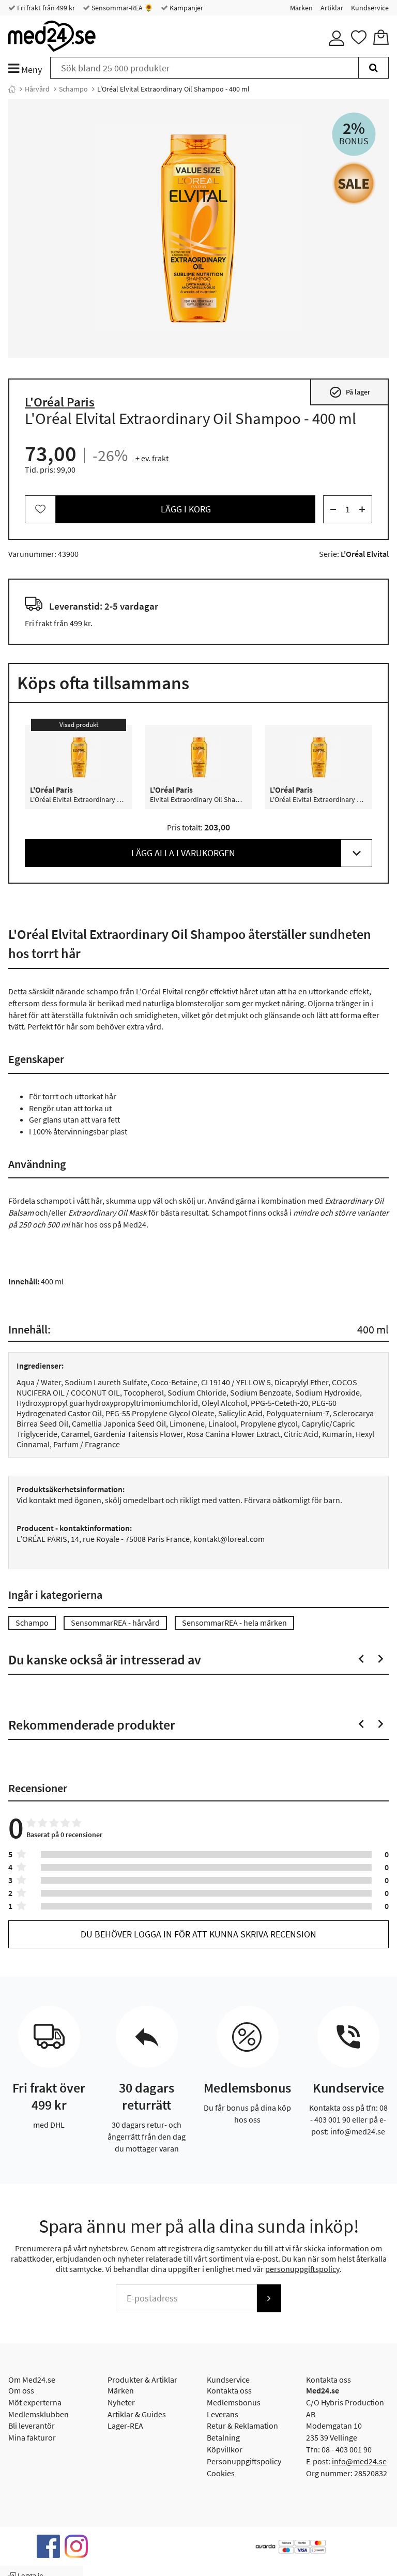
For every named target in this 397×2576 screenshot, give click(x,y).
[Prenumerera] (269, 2298)
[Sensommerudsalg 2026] (354, 183)
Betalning (223, 2437)
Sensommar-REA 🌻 (121, 8)
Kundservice (370, 8)
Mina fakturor (32, 2437)
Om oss (21, 2390)
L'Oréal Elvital (365, 554)
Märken (301, 8)
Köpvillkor (225, 2449)
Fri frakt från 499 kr (45, 8)
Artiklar (332, 8)
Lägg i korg (186, 509)
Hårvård (37, 89)
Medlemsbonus (234, 2402)
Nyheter (121, 2402)
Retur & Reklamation (242, 2426)
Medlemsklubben (39, 2414)
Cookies (221, 2473)
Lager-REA (125, 2426)
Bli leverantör (32, 2426)
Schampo (73, 89)
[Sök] (373, 68)
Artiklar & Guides (137, 2414)
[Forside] (12, 89)
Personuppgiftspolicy (244, 2461)
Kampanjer (186, 8)
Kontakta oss (229, 2390)
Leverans (223, 2414)
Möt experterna (35, 2402)
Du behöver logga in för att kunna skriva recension (198, 1934)
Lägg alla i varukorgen (183, 853)
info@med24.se (359, 2461)
